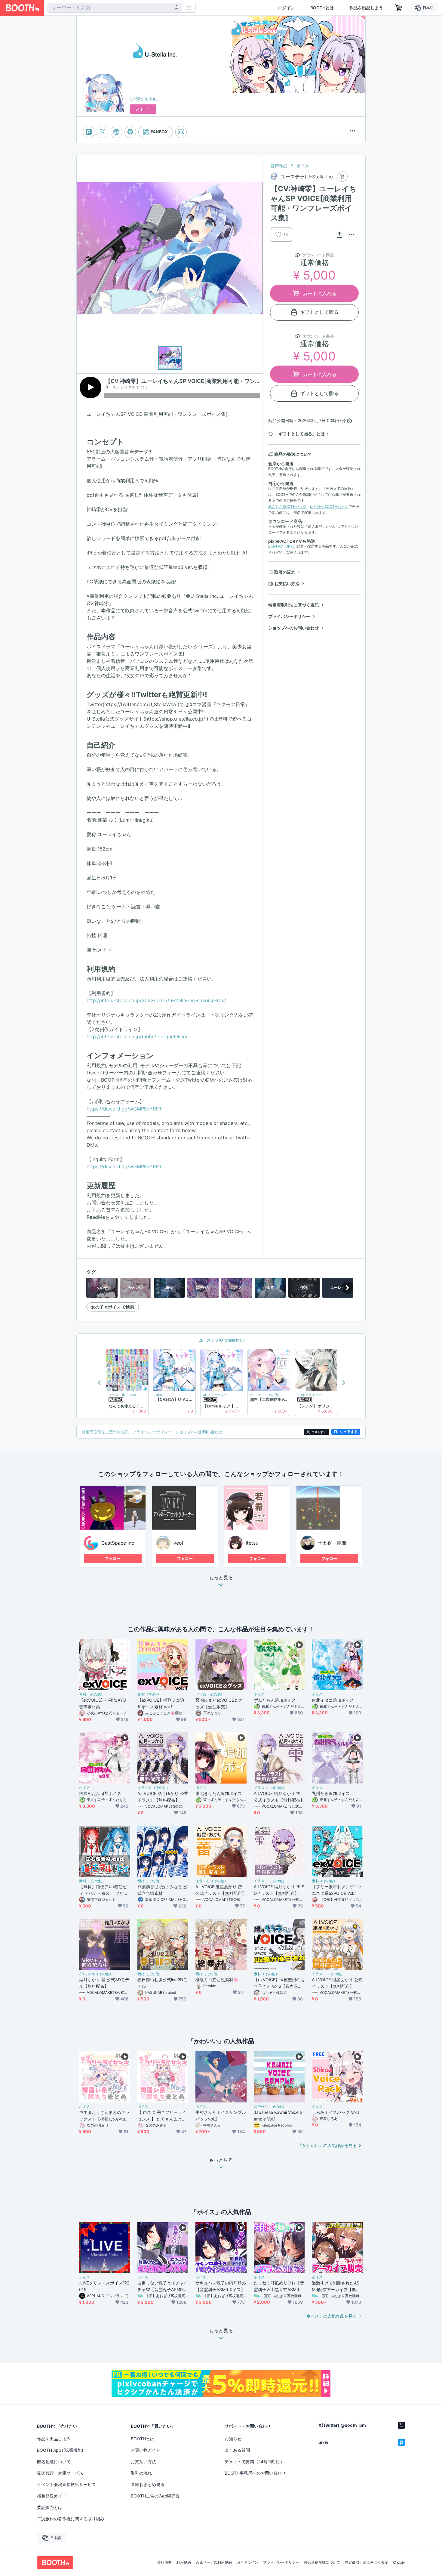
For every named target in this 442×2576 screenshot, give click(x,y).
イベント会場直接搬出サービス (66, 2484)
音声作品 (279, 166)
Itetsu (252, 1543)
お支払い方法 (287, 584)
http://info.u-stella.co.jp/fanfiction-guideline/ (137, 1036)
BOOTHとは (322, 8)
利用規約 (184, 2562)
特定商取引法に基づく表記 (293, 605)
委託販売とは (50, 2507)
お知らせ (233, 2439)
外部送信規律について (322, 2562)
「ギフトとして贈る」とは (299, 434)
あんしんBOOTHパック (287, 507)
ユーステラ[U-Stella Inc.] (221, 1340)
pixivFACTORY (281, 546)
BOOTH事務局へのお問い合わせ (255, 2473)
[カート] (342, 177)
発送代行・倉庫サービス (60, 2473)
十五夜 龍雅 (332, 1543)
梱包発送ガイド (52, 2496)
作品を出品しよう (366, 8)
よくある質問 (237, 2450)
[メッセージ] (181, 132)
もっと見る (221, 1578)
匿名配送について (54, 2462)
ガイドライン (247, 2562)
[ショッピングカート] (399, 8)
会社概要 (164, 2562)
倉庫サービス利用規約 (214, 2562)
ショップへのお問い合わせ (293, 628)
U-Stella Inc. (144, 99)
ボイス (303, 166)
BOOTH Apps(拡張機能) (60, 2450)
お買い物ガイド (146, 2450)
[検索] (176, 8)
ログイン (286, 8)
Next (343, 1382)
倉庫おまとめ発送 (148, 2484)
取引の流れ (285, 572)
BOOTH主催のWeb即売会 (155, 2496)
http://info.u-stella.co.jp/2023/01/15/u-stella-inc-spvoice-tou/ (156, 1000)
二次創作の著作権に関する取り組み (71, 2519)
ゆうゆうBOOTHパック (329, 507)
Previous (100, 1382)
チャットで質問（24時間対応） (255, 2462)
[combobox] (115, 8)
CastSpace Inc (118, 1543)
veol (178, 1543)
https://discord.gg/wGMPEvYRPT (124, 1109)
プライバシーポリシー (289, 616)
